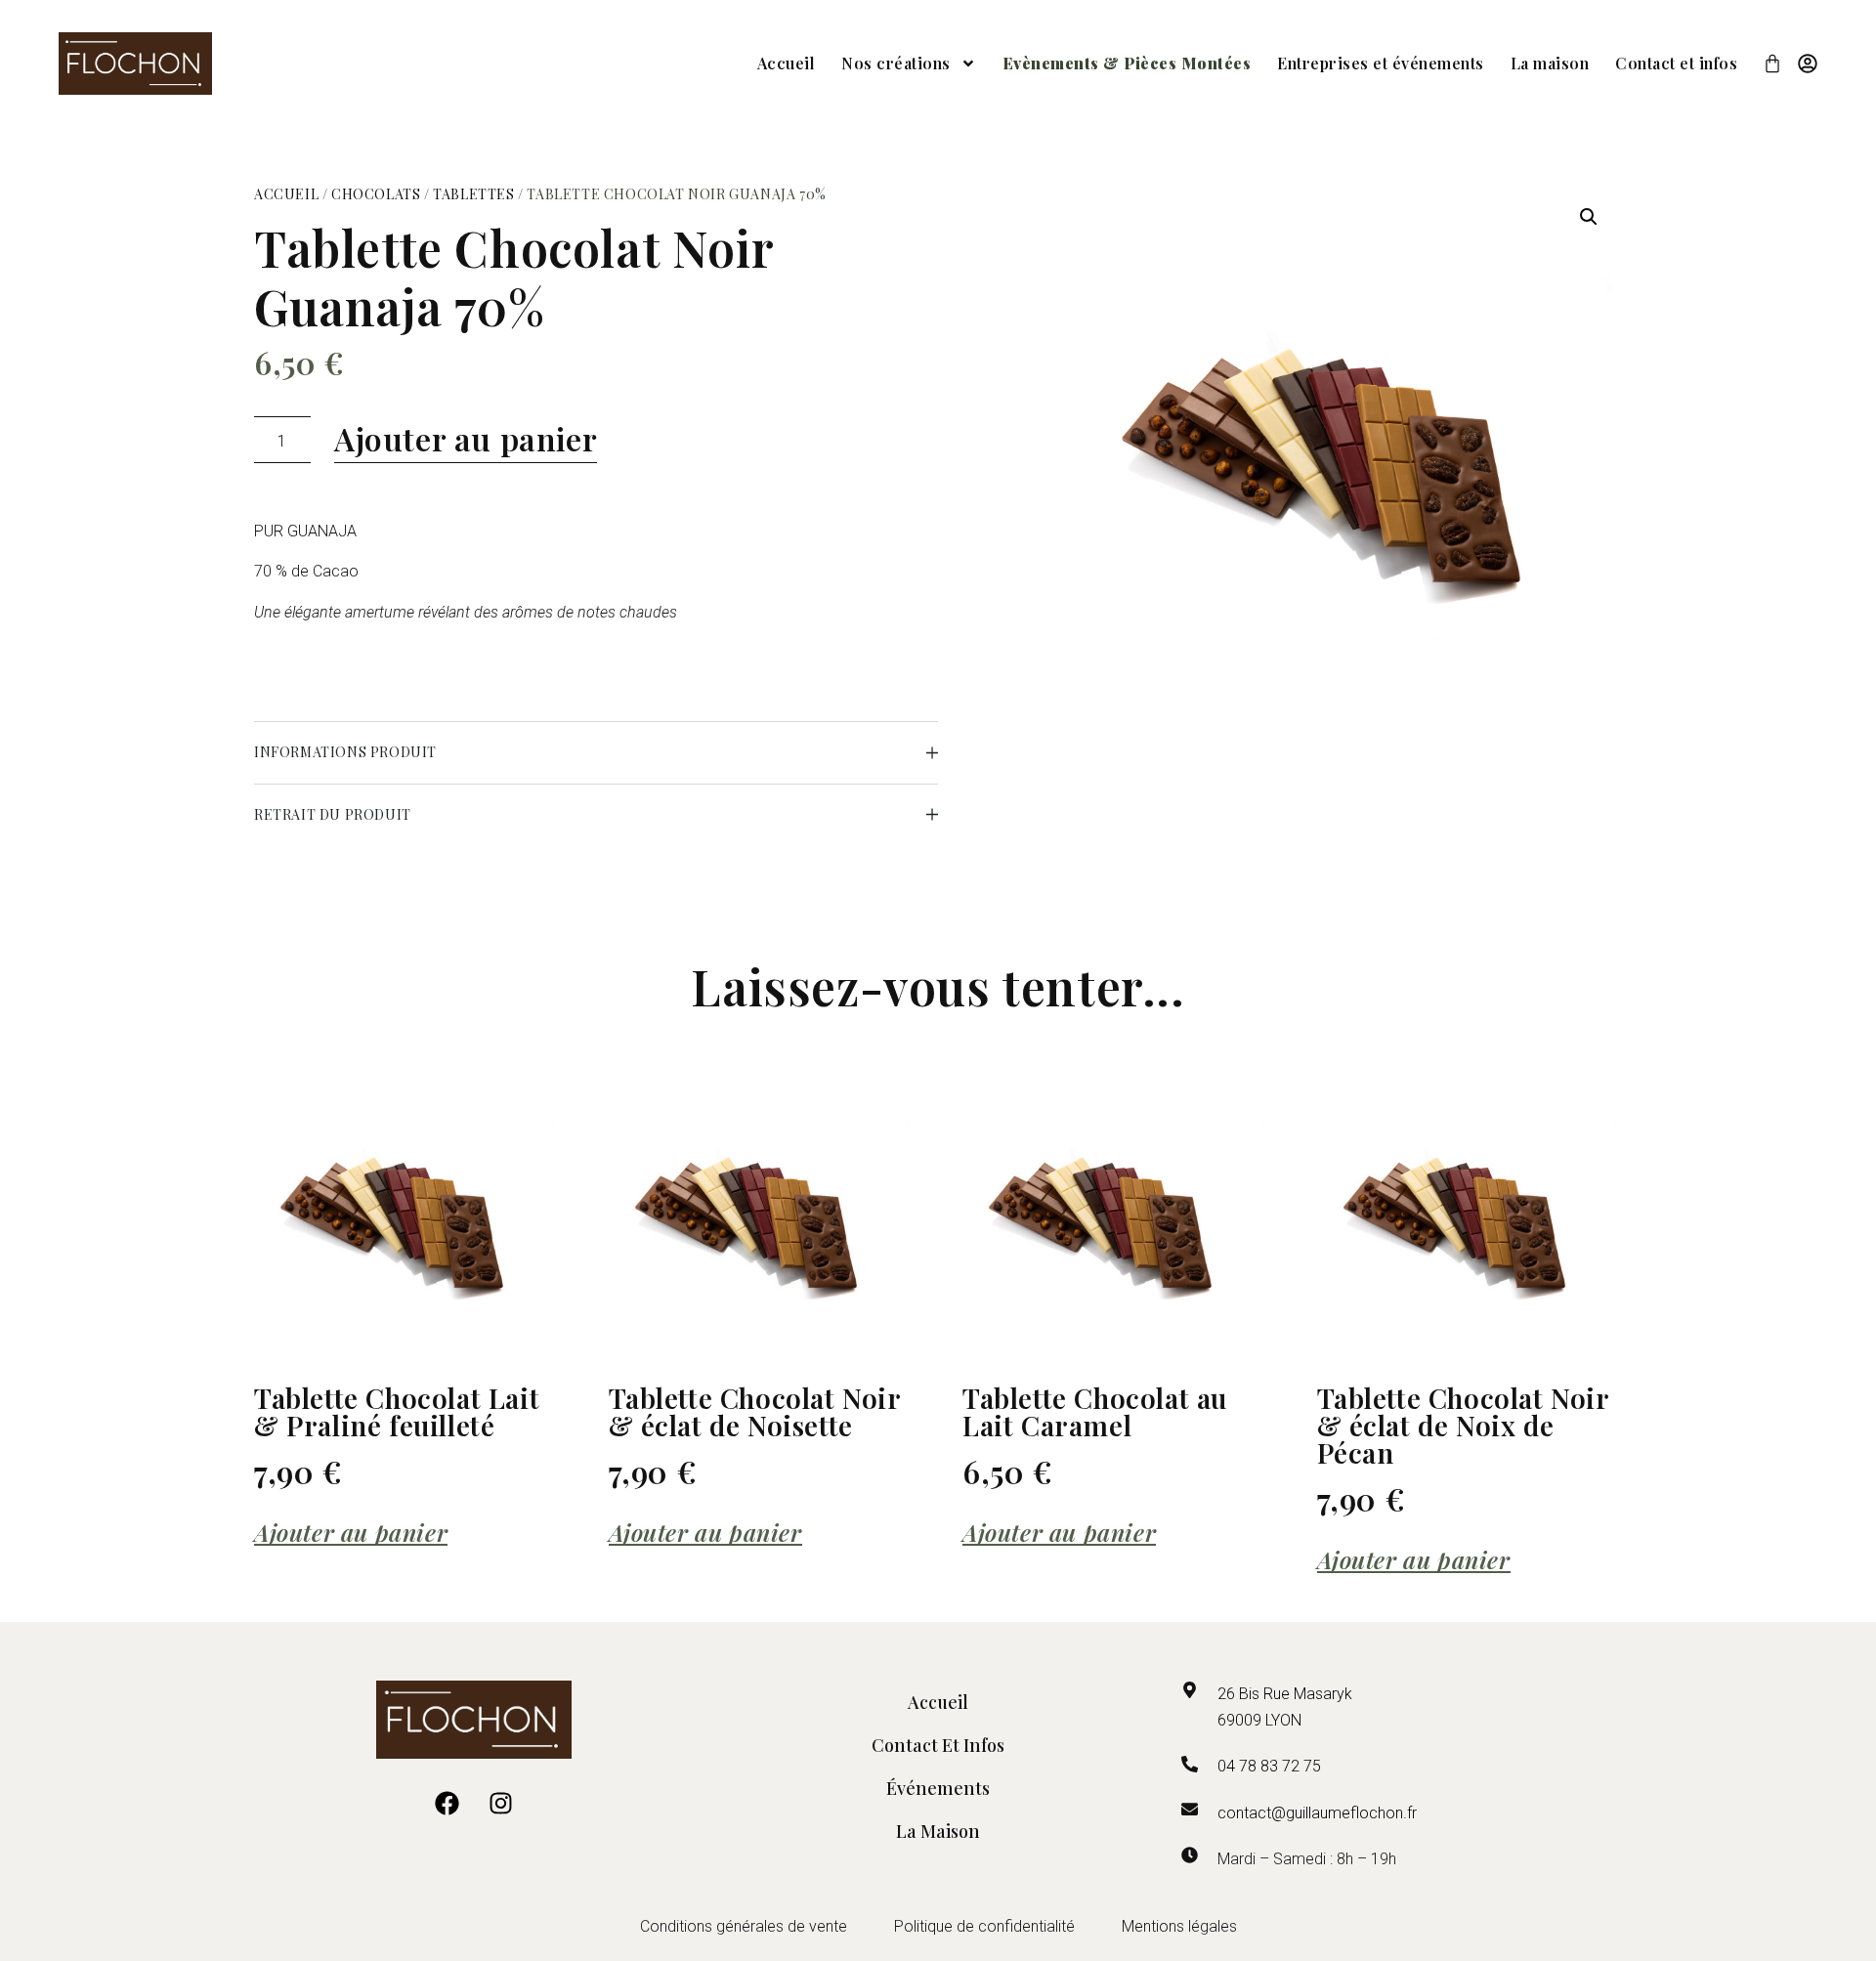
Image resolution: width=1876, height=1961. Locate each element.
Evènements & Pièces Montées (1127, 63)
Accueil (787, 63)
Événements (938, 1788)
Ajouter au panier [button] (351, 1533)
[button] (1589, 217)
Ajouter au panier (466, 438)
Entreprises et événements (1381, 63)
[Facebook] (448, 1803)
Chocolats (376, 194)
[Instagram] (501, 1803)
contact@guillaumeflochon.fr (1317, 1813)
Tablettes (473, 194)
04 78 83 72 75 (1269, 1766)
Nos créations (896, 63)
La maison (1550, 63)
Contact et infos (1676, 63)
